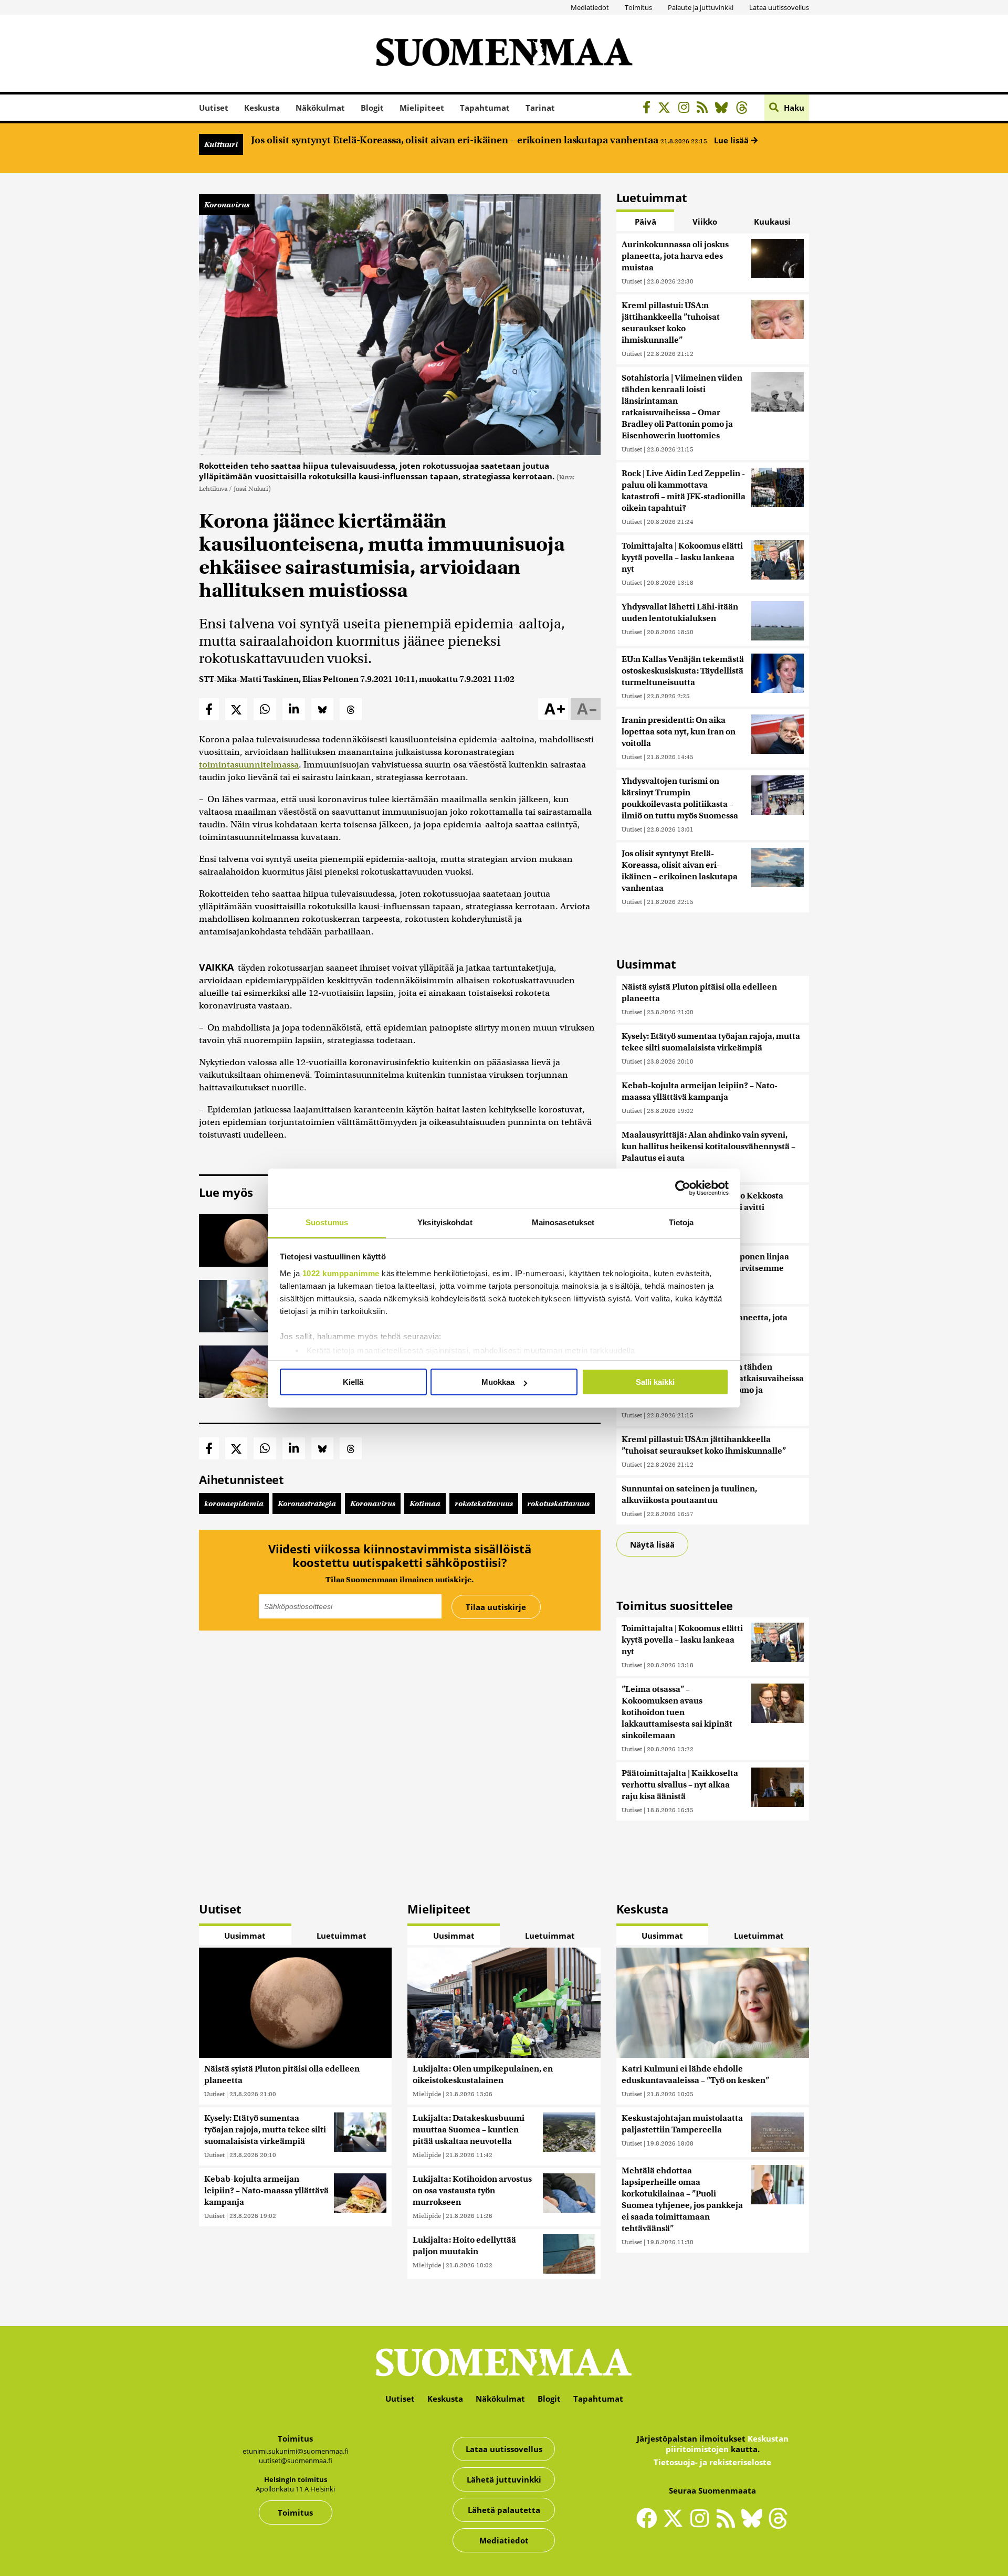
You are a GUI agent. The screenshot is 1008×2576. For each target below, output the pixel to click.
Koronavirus (227, 205)
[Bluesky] (754, 2525)
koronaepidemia (234, 1503)
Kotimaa (425, 1503)
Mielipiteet (422, 108)
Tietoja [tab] (681, 1222)
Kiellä (353, 1382)
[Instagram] (686, 109)
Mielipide (427, 2094)
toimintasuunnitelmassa (249, 765)
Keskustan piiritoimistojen (727, 2444)
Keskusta (262, 108)
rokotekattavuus (484, 1503)
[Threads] (745, 109)
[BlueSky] (724, 109)
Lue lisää (732, 140)
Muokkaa (498, 1382)
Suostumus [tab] (327, 1222)
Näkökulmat (320, 108)
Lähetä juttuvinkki (504, 2479)
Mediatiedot (590, 7)
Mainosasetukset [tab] (563, 1222)
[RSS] (705, 109)
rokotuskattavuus (558, 1503)
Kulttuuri (221, 144)
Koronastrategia (307, 1503)
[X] (667, 109)
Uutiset (214, 108)
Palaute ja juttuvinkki (701, 7)
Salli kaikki (655, 1382)
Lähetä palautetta (504, 2510)
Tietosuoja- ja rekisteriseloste (712, 2462)
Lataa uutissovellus (779, 7)
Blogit (372, 108)
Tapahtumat (485, 108)
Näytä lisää (652, 1544)
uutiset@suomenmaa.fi (296, 2461)
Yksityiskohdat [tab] (445, 1222)
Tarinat (540, 108)
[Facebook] (649, 109)
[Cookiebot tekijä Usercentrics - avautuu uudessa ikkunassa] (683, 1188)
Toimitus (638, 7)
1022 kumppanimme (341, 1273)
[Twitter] (676, 2525)
